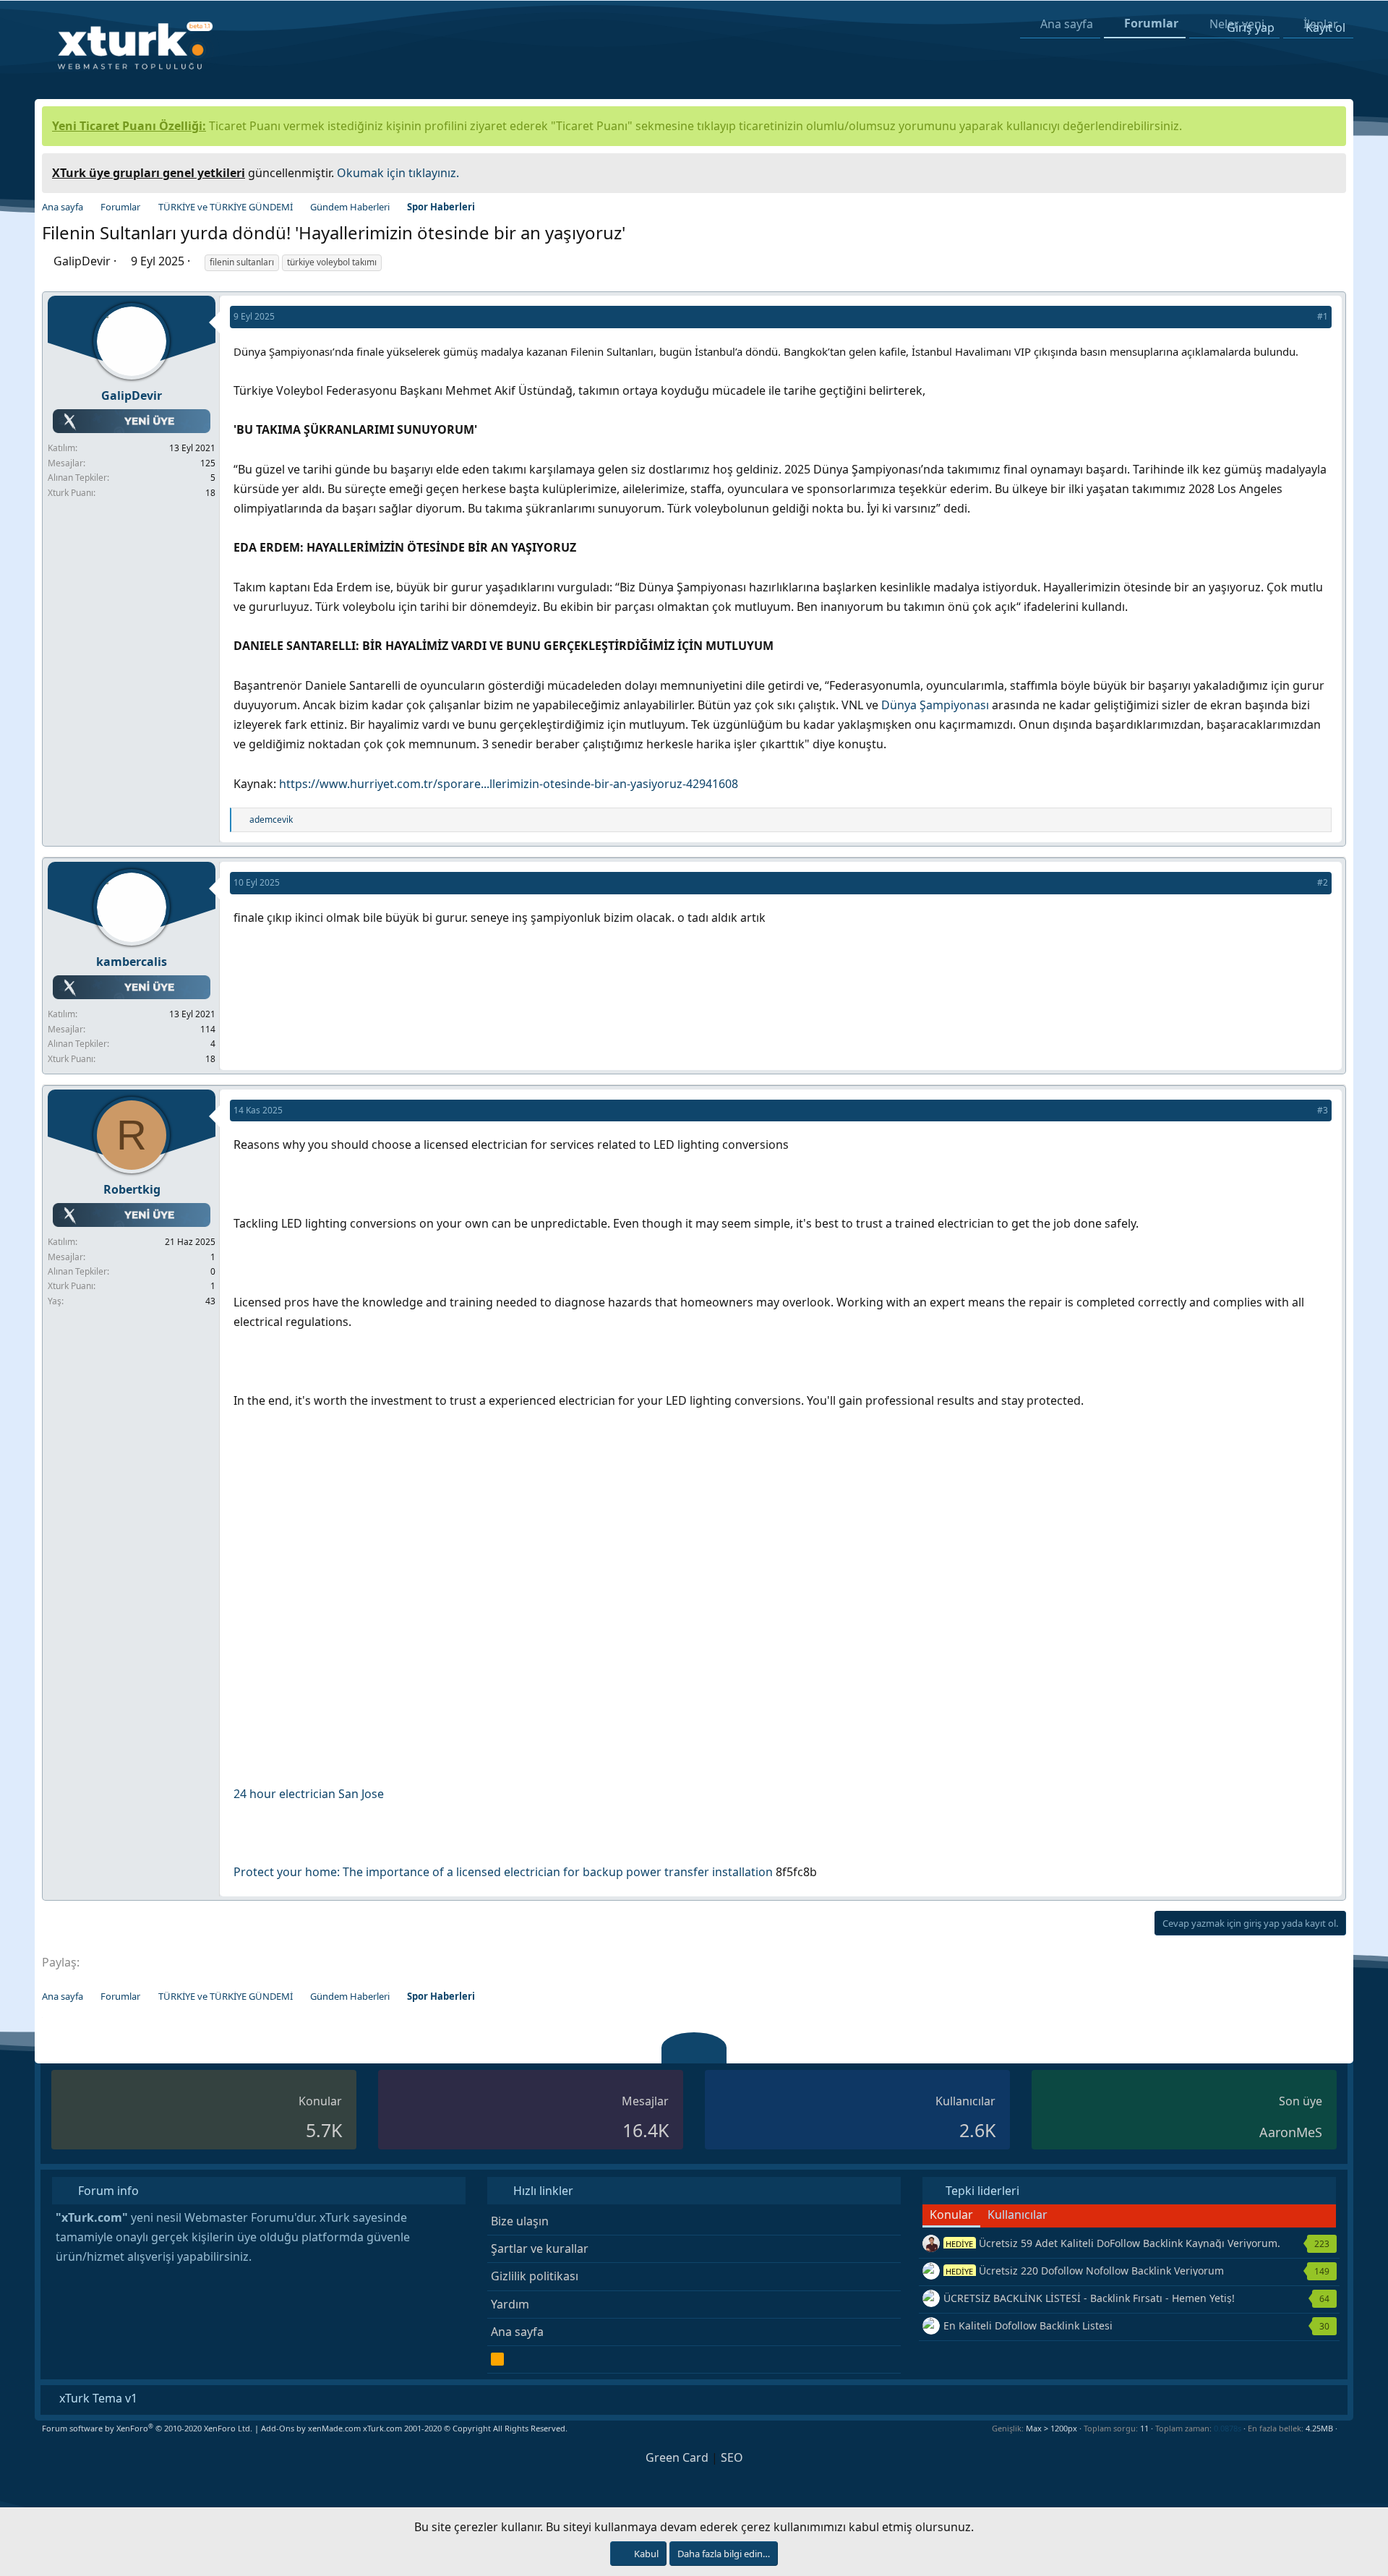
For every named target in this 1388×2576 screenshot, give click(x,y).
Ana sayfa (517, 2332)
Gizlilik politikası (535, 2276)
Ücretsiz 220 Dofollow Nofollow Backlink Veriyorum (1085, 2271)
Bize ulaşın (520, 2221)
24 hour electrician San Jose (309, 1794)
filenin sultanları (242, 262)
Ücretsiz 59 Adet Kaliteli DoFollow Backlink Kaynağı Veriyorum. (1113, 2243)
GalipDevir (82, 261)
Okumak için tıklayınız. (398, 173)
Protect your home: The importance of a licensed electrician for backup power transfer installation (503, 1872)
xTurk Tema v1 (97, 2398)
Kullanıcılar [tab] (1018, 2215)
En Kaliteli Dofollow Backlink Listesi (1028, 2325)
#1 (1323, 316)
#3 (1323, 1110)
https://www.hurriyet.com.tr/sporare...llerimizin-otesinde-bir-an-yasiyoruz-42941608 (509, 784)
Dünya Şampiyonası (935, 705)
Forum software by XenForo (147, 2428)
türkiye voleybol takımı (332, 262)
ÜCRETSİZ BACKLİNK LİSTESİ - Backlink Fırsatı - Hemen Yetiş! (1089, 2298)
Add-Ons (278, 2428)
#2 (1323, 882)
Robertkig (132, 1189)
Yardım (510, 2304)
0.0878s (1228, 2428)
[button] (1343, 2428)
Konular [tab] (951, 2215)
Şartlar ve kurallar (540, 2248)
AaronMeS (1291, 2132)
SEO (732, 2457)
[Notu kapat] (1330, 171)
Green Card (677, 2457)
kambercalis (132, 962)
